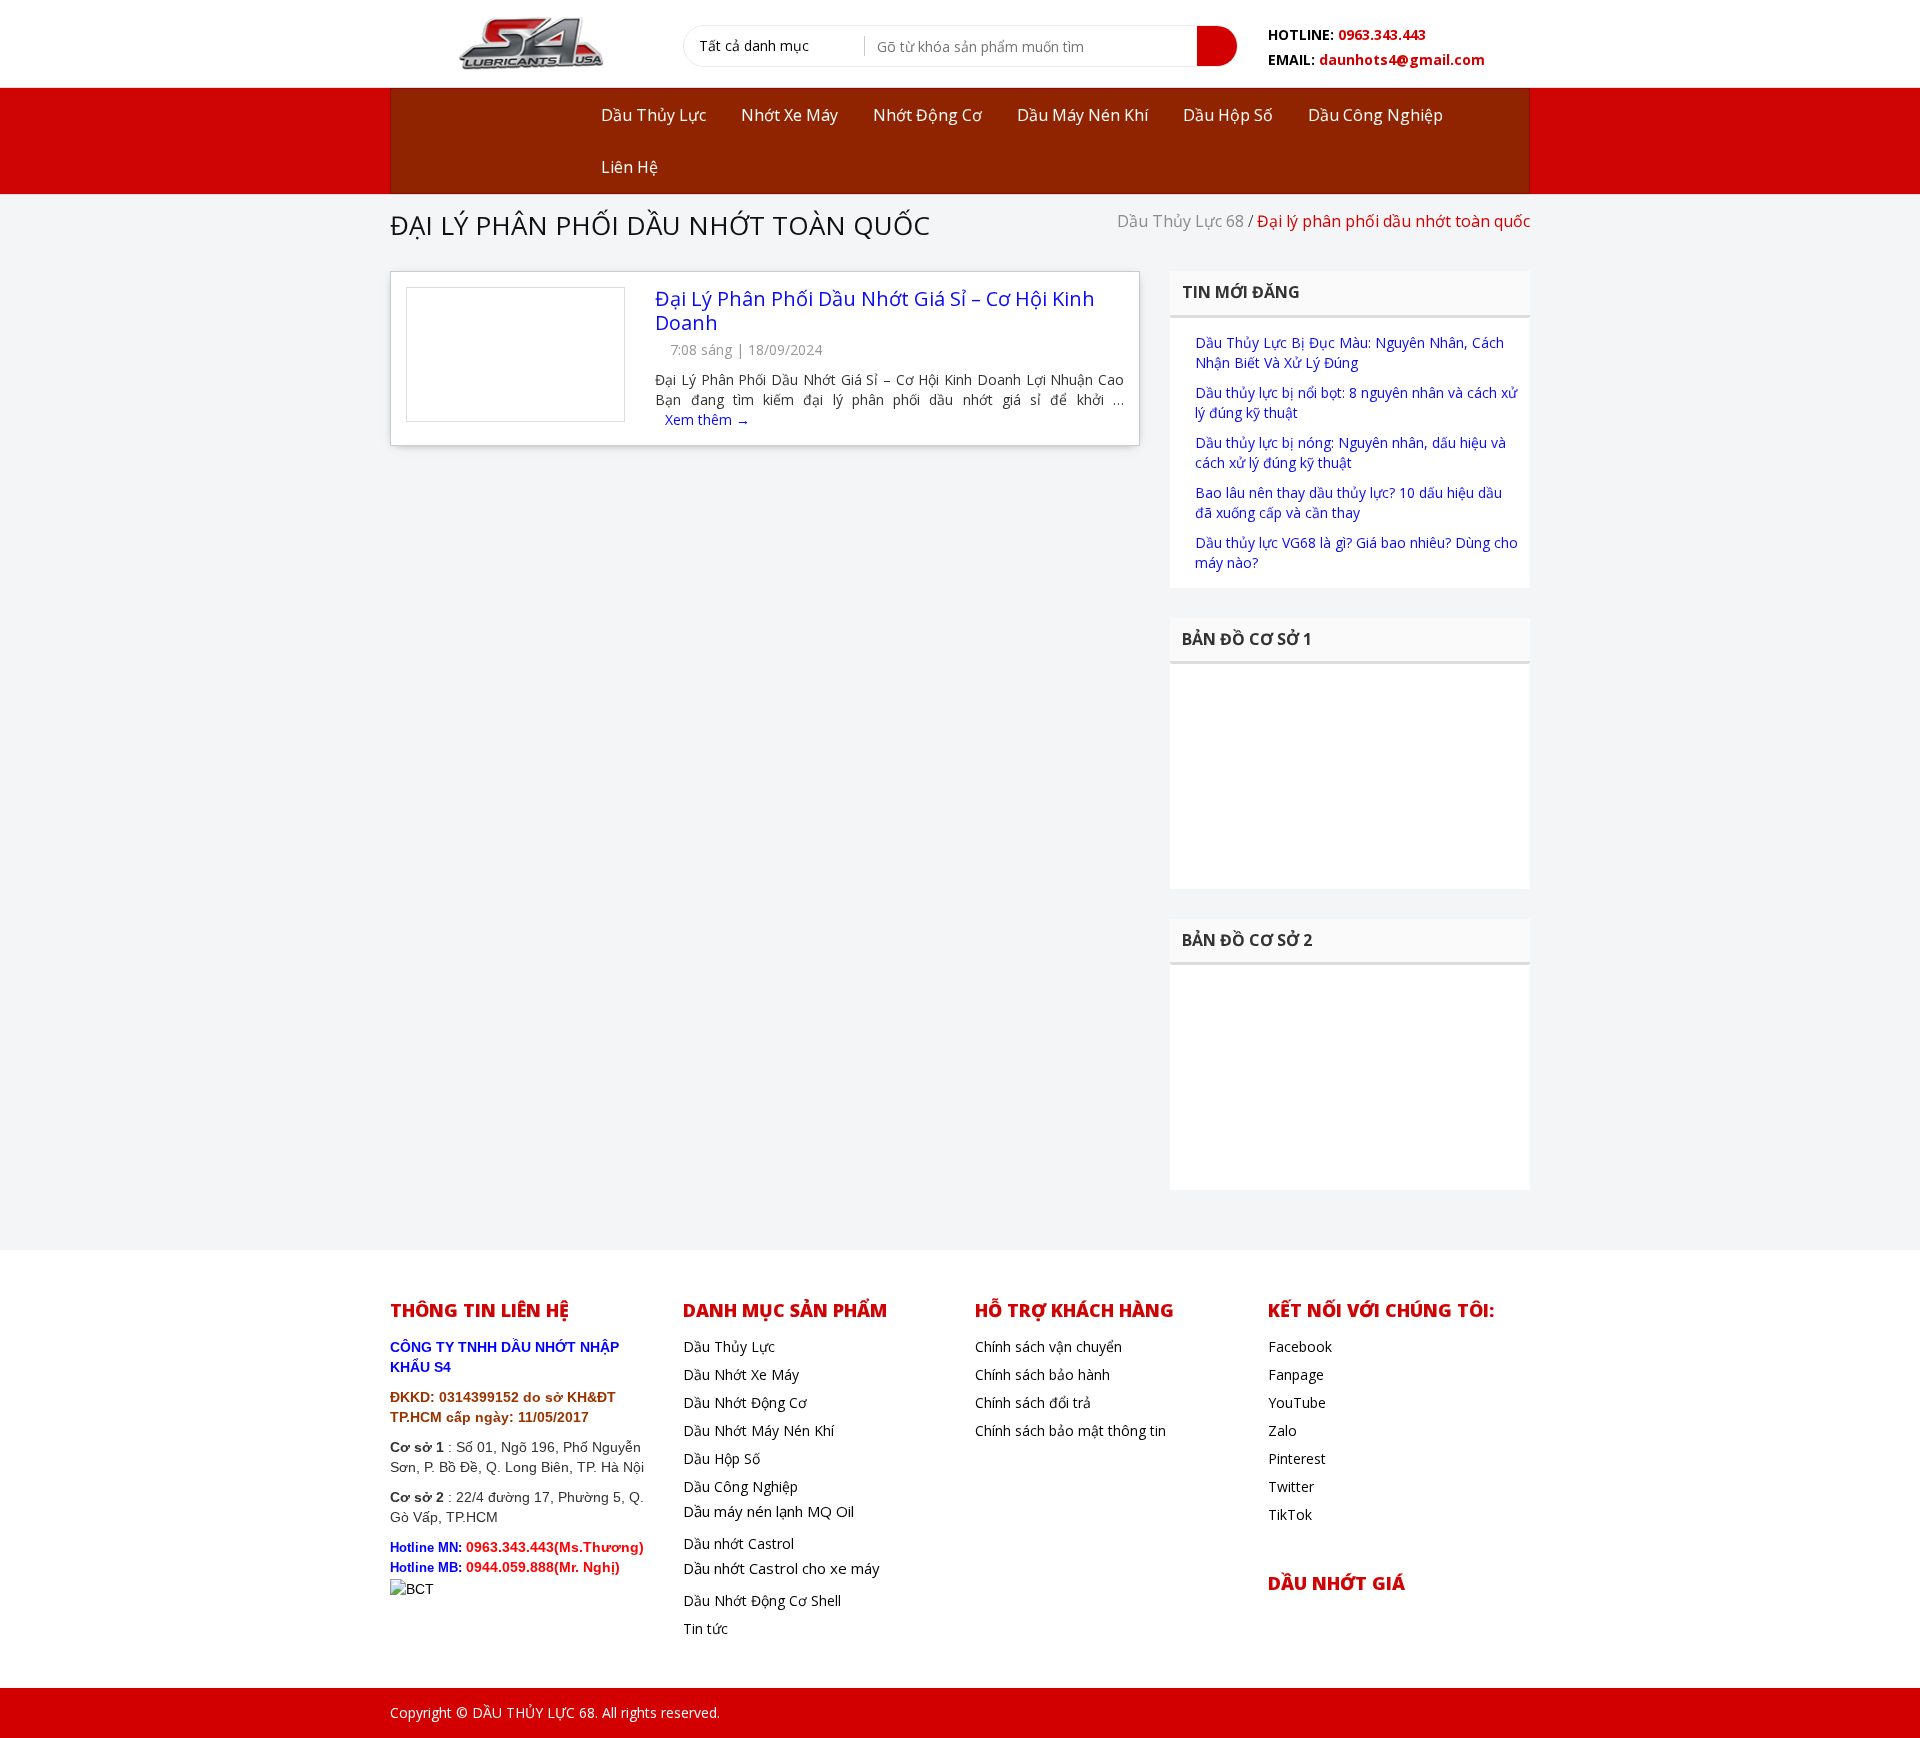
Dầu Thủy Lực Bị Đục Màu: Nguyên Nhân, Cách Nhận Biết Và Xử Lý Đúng (1349, 352)
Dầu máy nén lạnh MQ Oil (768, 1511)
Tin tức (705, 1628)
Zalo (1282, 1430)
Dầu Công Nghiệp (740, 1486)
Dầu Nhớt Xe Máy (741, 1374)
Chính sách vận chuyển (1048, 1346)
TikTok (1290, 1514)
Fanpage (1296, 1374)
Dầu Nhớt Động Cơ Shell (762, 1600)
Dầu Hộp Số (721, 1458)
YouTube (1297, 1402)
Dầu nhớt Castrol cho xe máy (781, 1568)
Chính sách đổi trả (1033, 1402)
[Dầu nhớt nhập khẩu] (529, 45)
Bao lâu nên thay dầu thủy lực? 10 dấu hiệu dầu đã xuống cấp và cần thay (1348, 502)
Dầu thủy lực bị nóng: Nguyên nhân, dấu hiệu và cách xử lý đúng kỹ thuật (1350, 452)
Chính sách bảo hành (1042, 1374)
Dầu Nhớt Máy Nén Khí (758, 1430)
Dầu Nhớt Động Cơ (745, 1402)
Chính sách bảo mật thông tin (1070, 1430)
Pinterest (1297, 1458)
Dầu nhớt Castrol (738, 1543)
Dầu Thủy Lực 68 (1180, 221)
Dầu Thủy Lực (729, 1346)
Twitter (1291, 1486)
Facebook (1300, 1346)
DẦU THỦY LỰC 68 (533, 1712)
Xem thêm (707, 419)
